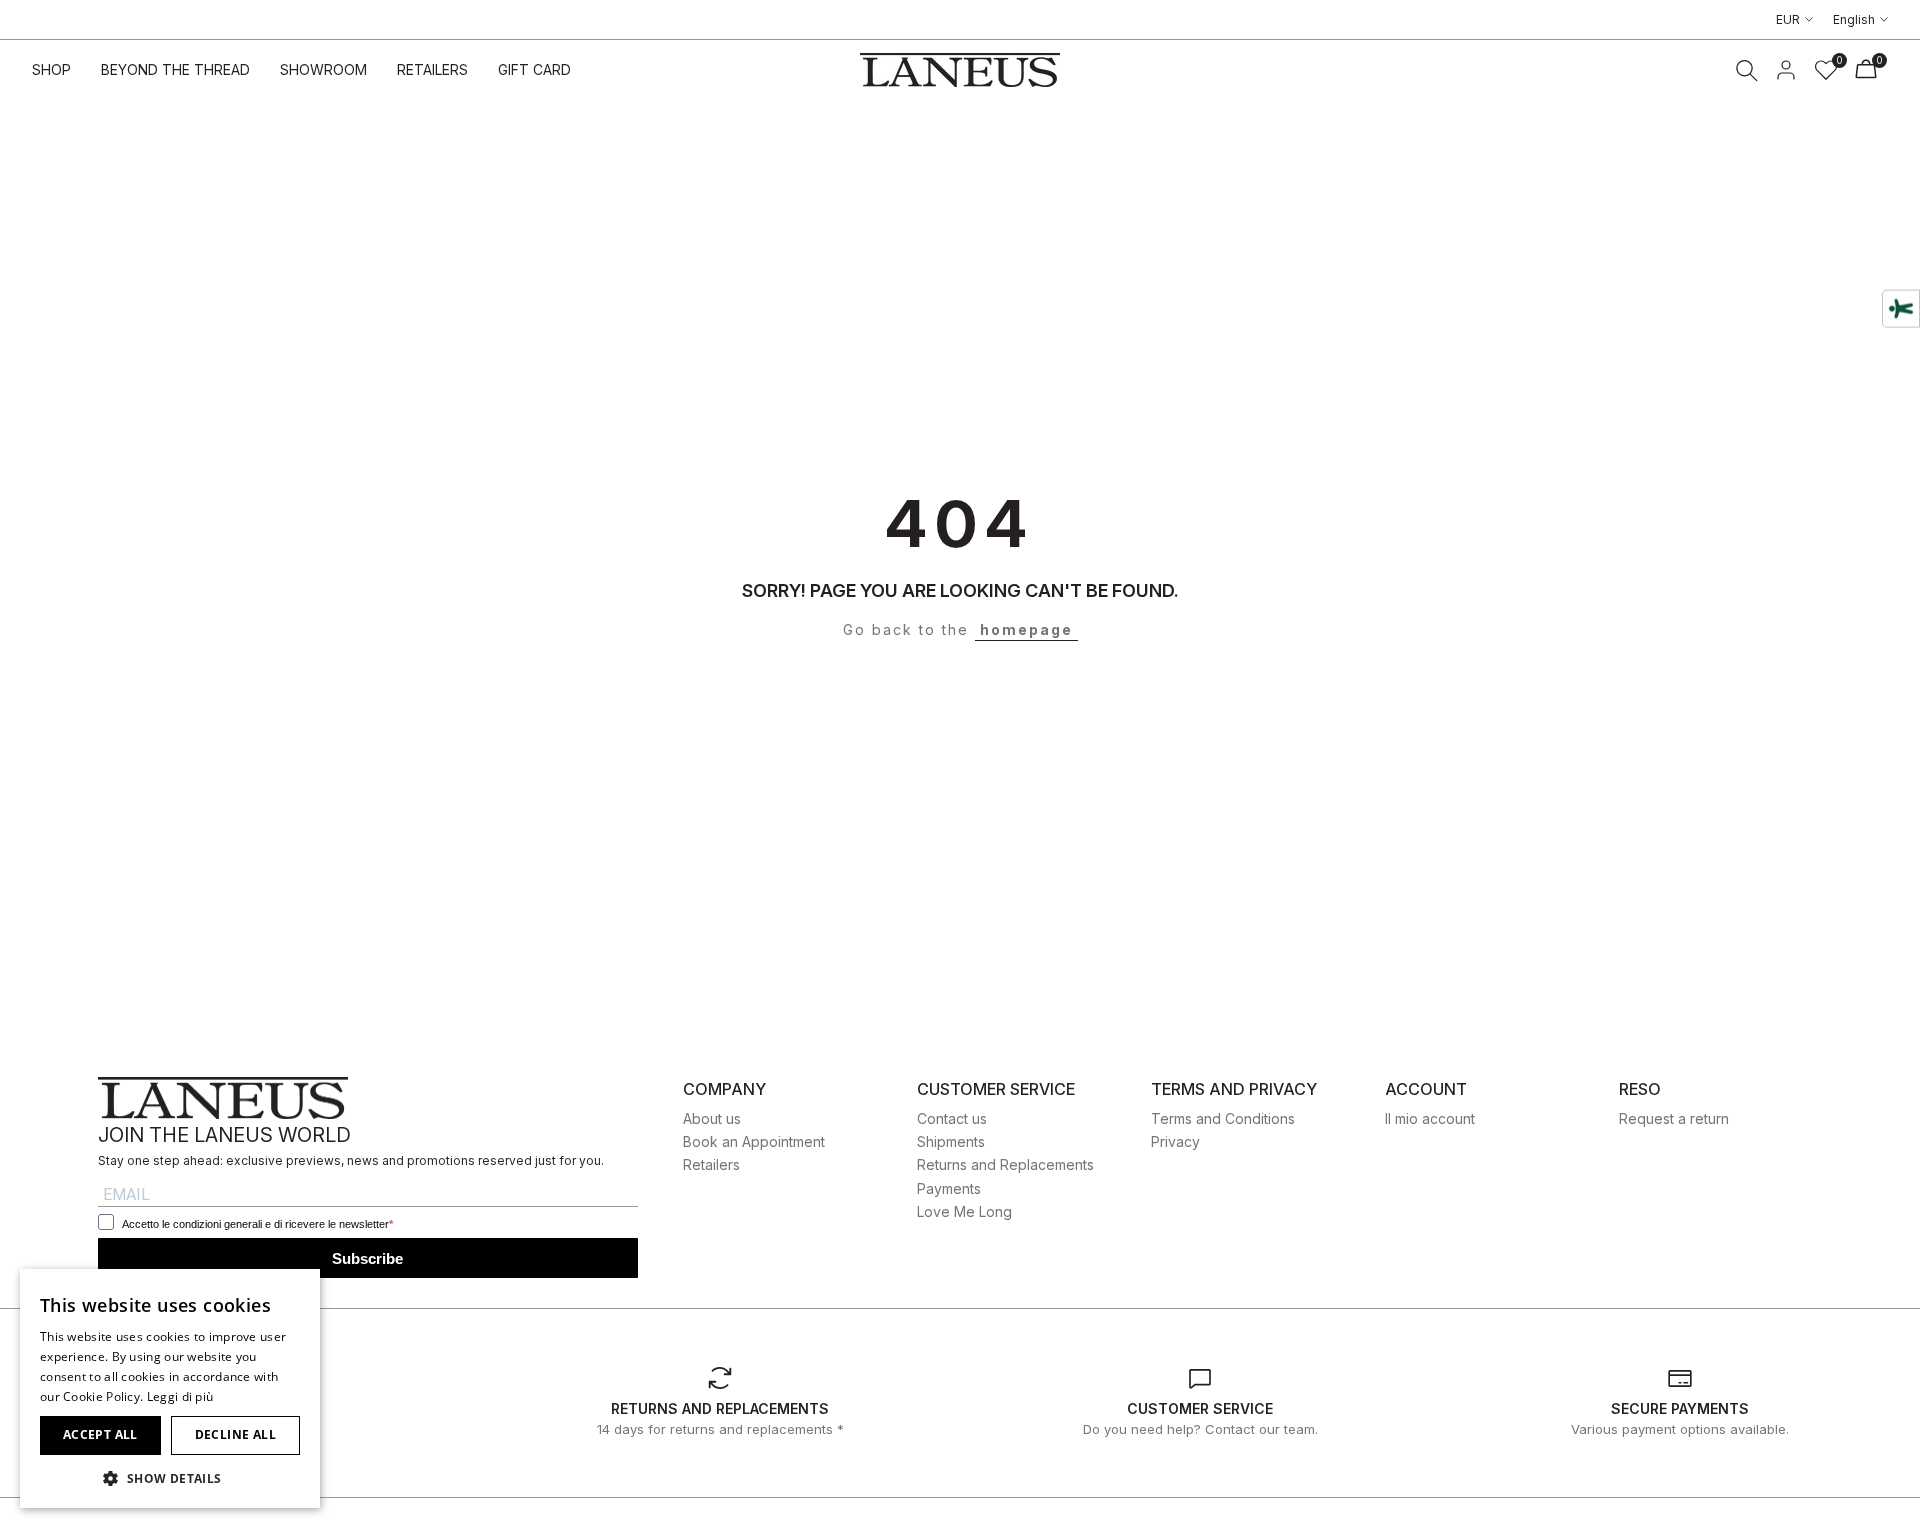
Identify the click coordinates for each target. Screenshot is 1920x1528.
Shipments (951, 1141)
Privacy (1175, 1141)
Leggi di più (180, 1396)
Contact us (952, 1118)
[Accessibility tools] (1901, 309)
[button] (170, 1478)
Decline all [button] (235, 1434)
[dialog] (170, 1388)
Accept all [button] (100, 1434)
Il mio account (1430, 1118)
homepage (1026, 629)
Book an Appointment (754, 1141)
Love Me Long (964, 1211)
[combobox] (295, 1294)
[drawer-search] (1747, 70)
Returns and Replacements (1005, 1164)
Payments (949, 1188)
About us (712, 1118)
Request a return (1674, 1118)
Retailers (711, 1164)
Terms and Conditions (1223, 1118)
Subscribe (367, 1258)
